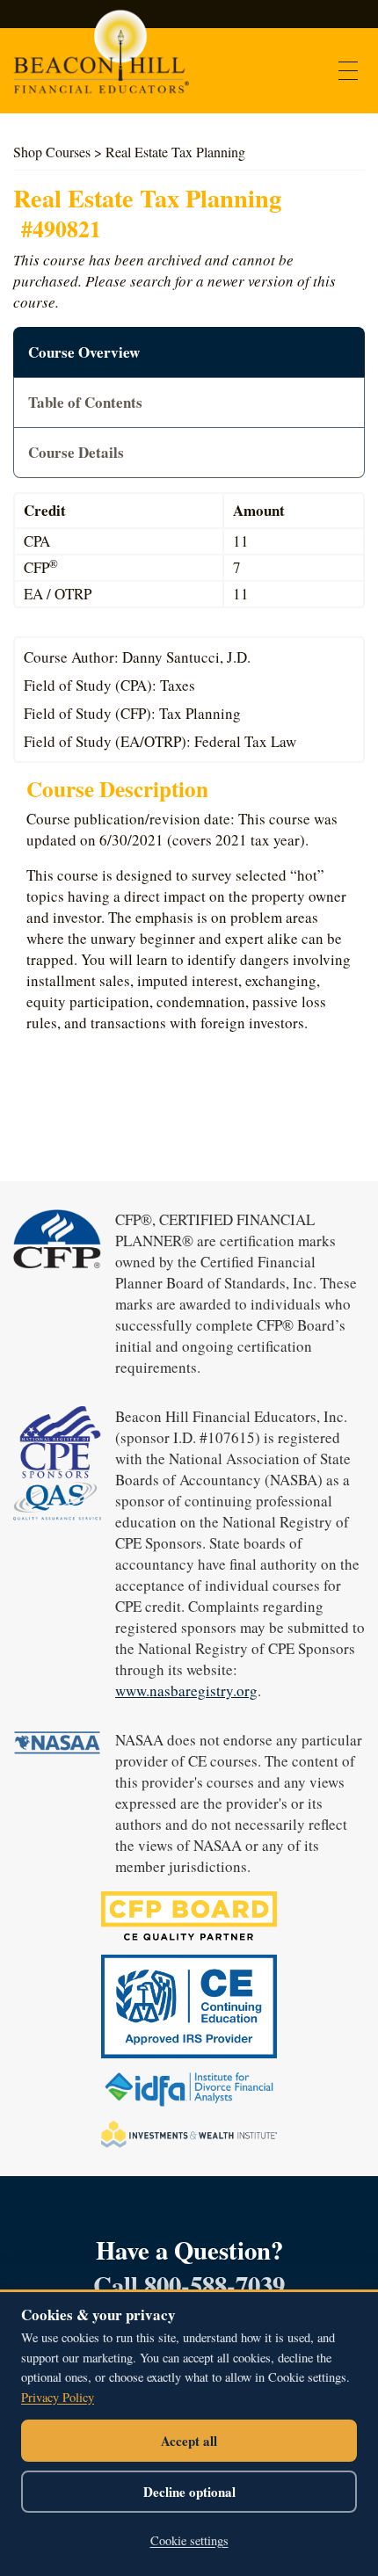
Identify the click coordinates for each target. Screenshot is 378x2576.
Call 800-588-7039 (189, 2285)
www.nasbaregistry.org (186, 1691)
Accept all (189, 2441)
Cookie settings (189, 2540)
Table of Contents (85, 402)
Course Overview (84, 352)
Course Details (76, 452)
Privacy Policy (58, 2397)
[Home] (101, 60)
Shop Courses (52, 152)
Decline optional (189, 2492)
